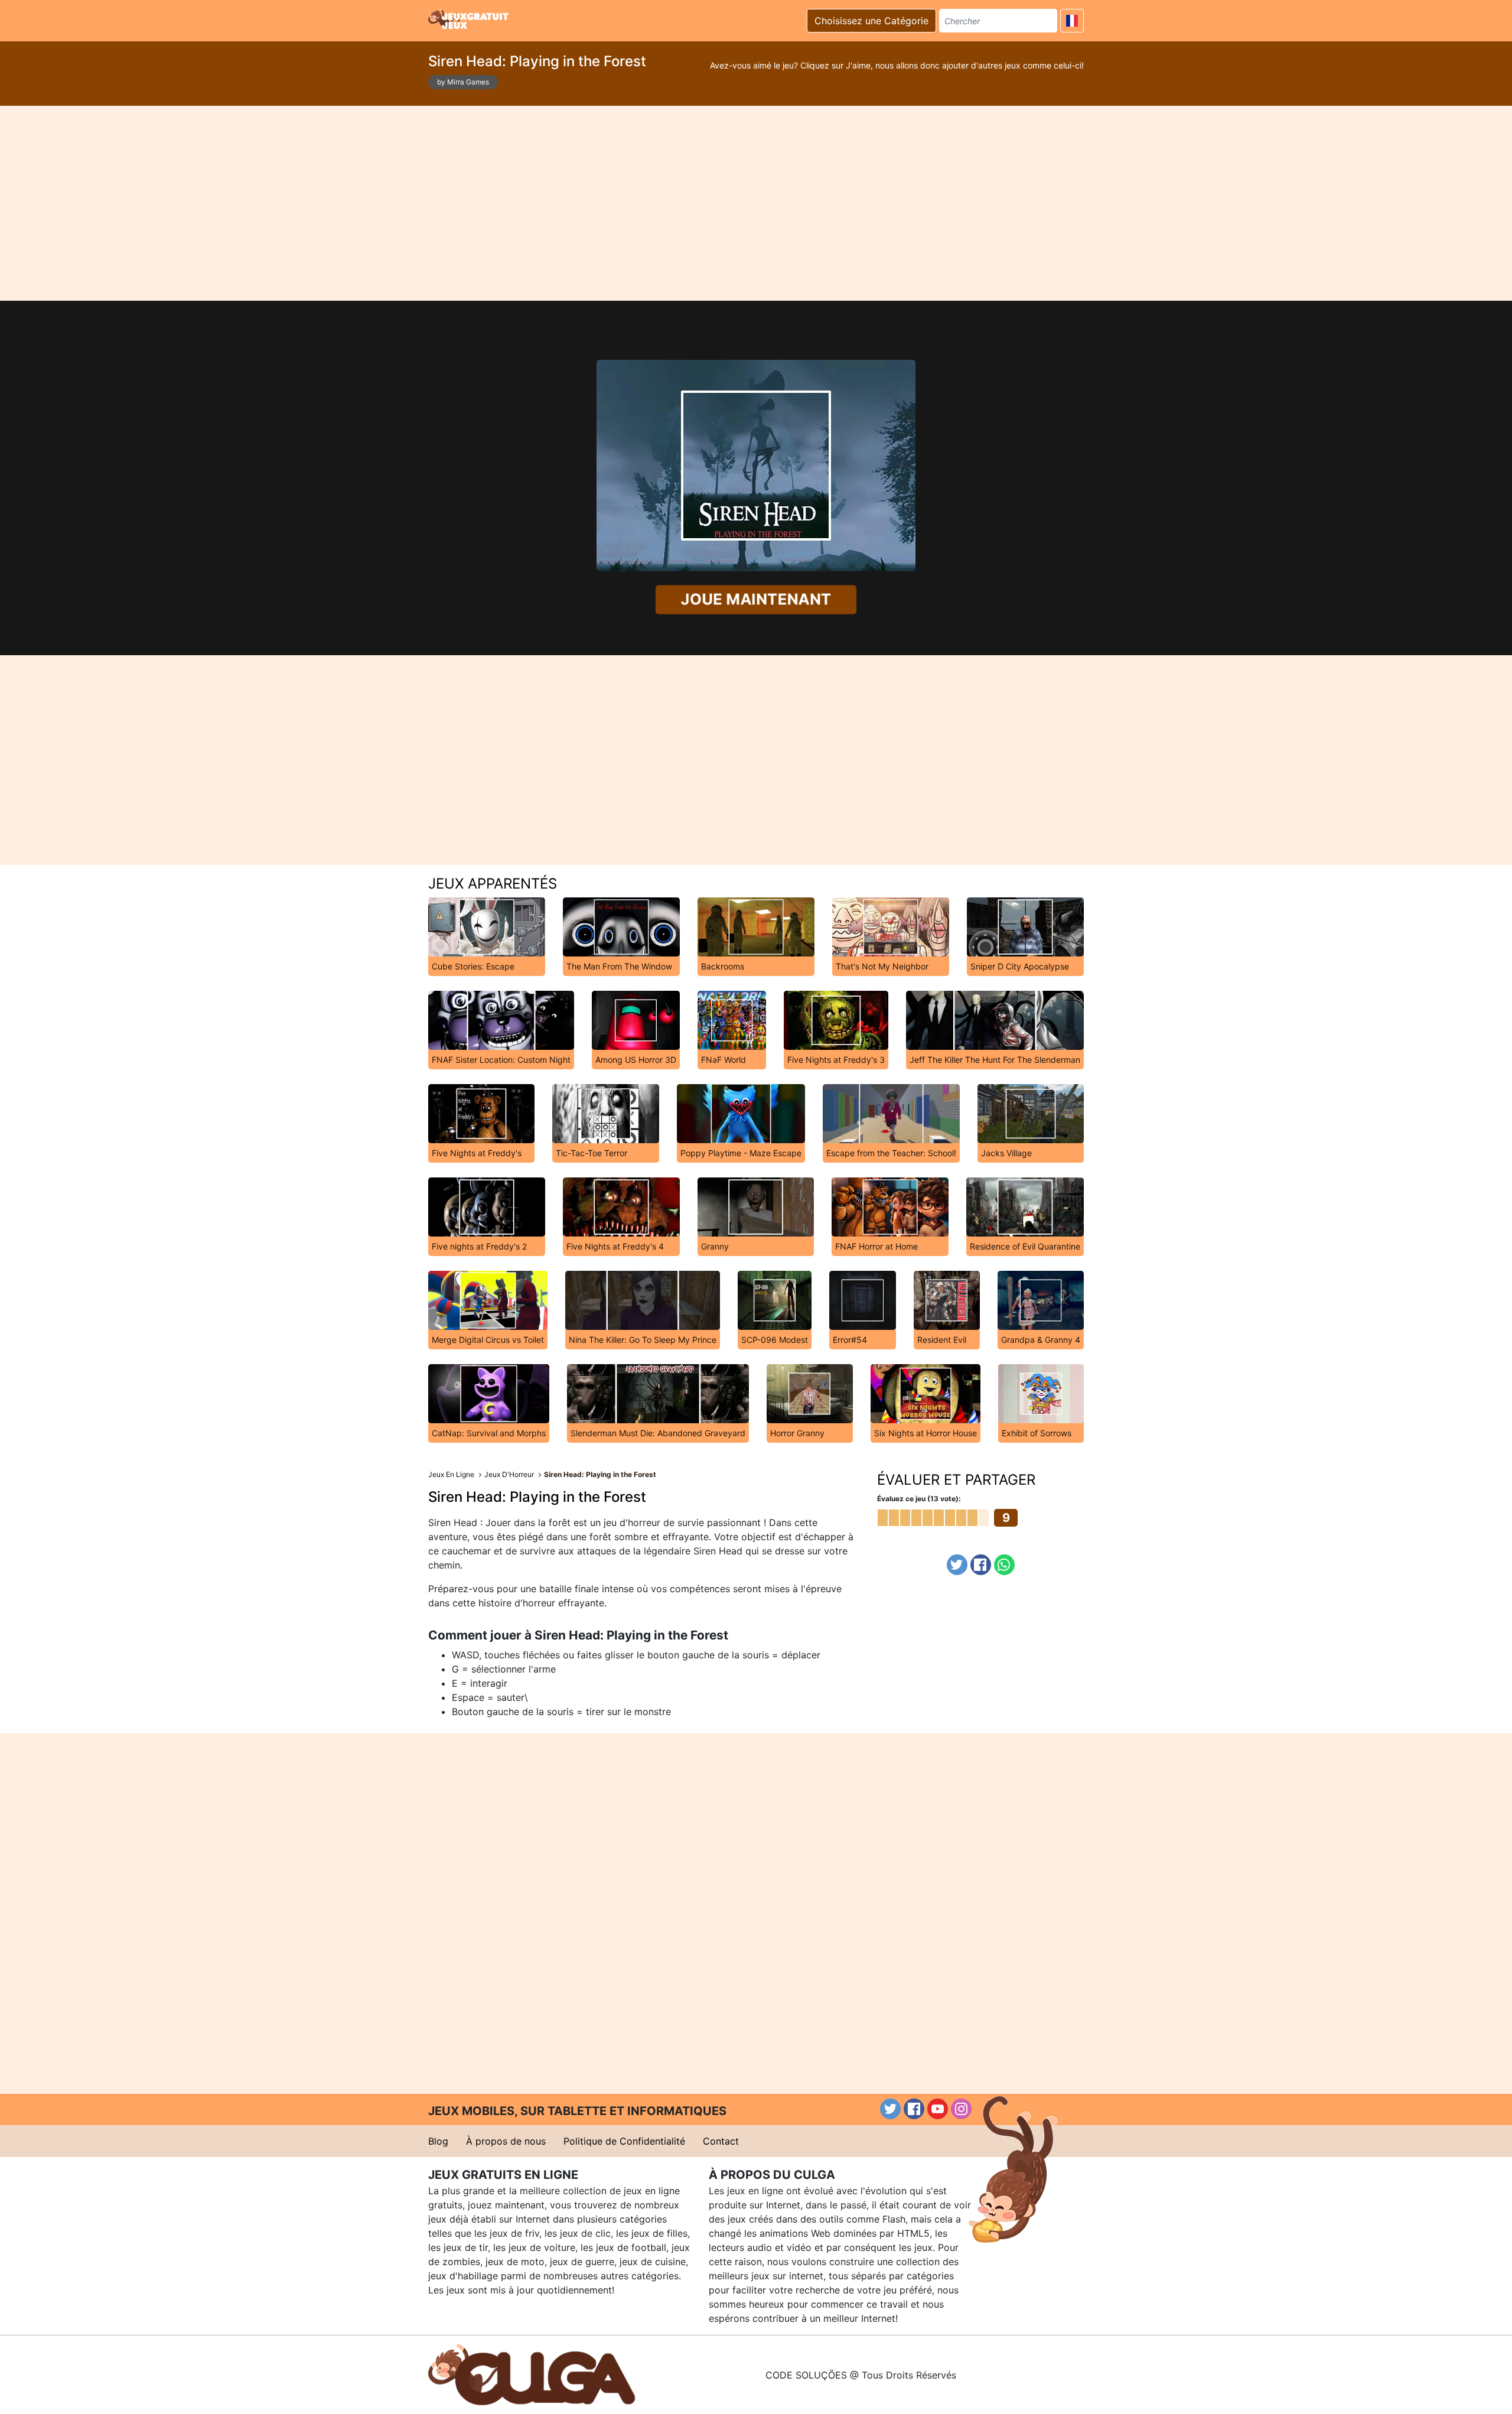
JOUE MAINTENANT (756, 599)
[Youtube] (938, 2109)
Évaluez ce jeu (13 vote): (919, 1499)
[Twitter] (957, 1565)
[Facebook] (981, 1565)
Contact (721, 2141)
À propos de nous (506, 2141)
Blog (438, 2141)
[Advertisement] (756, 203)
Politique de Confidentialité (624, 2141)
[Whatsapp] (1004, 1565)
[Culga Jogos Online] (532, 2374)
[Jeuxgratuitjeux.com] (470, 19)
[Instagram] (961, 2109)
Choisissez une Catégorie (871, 21)
